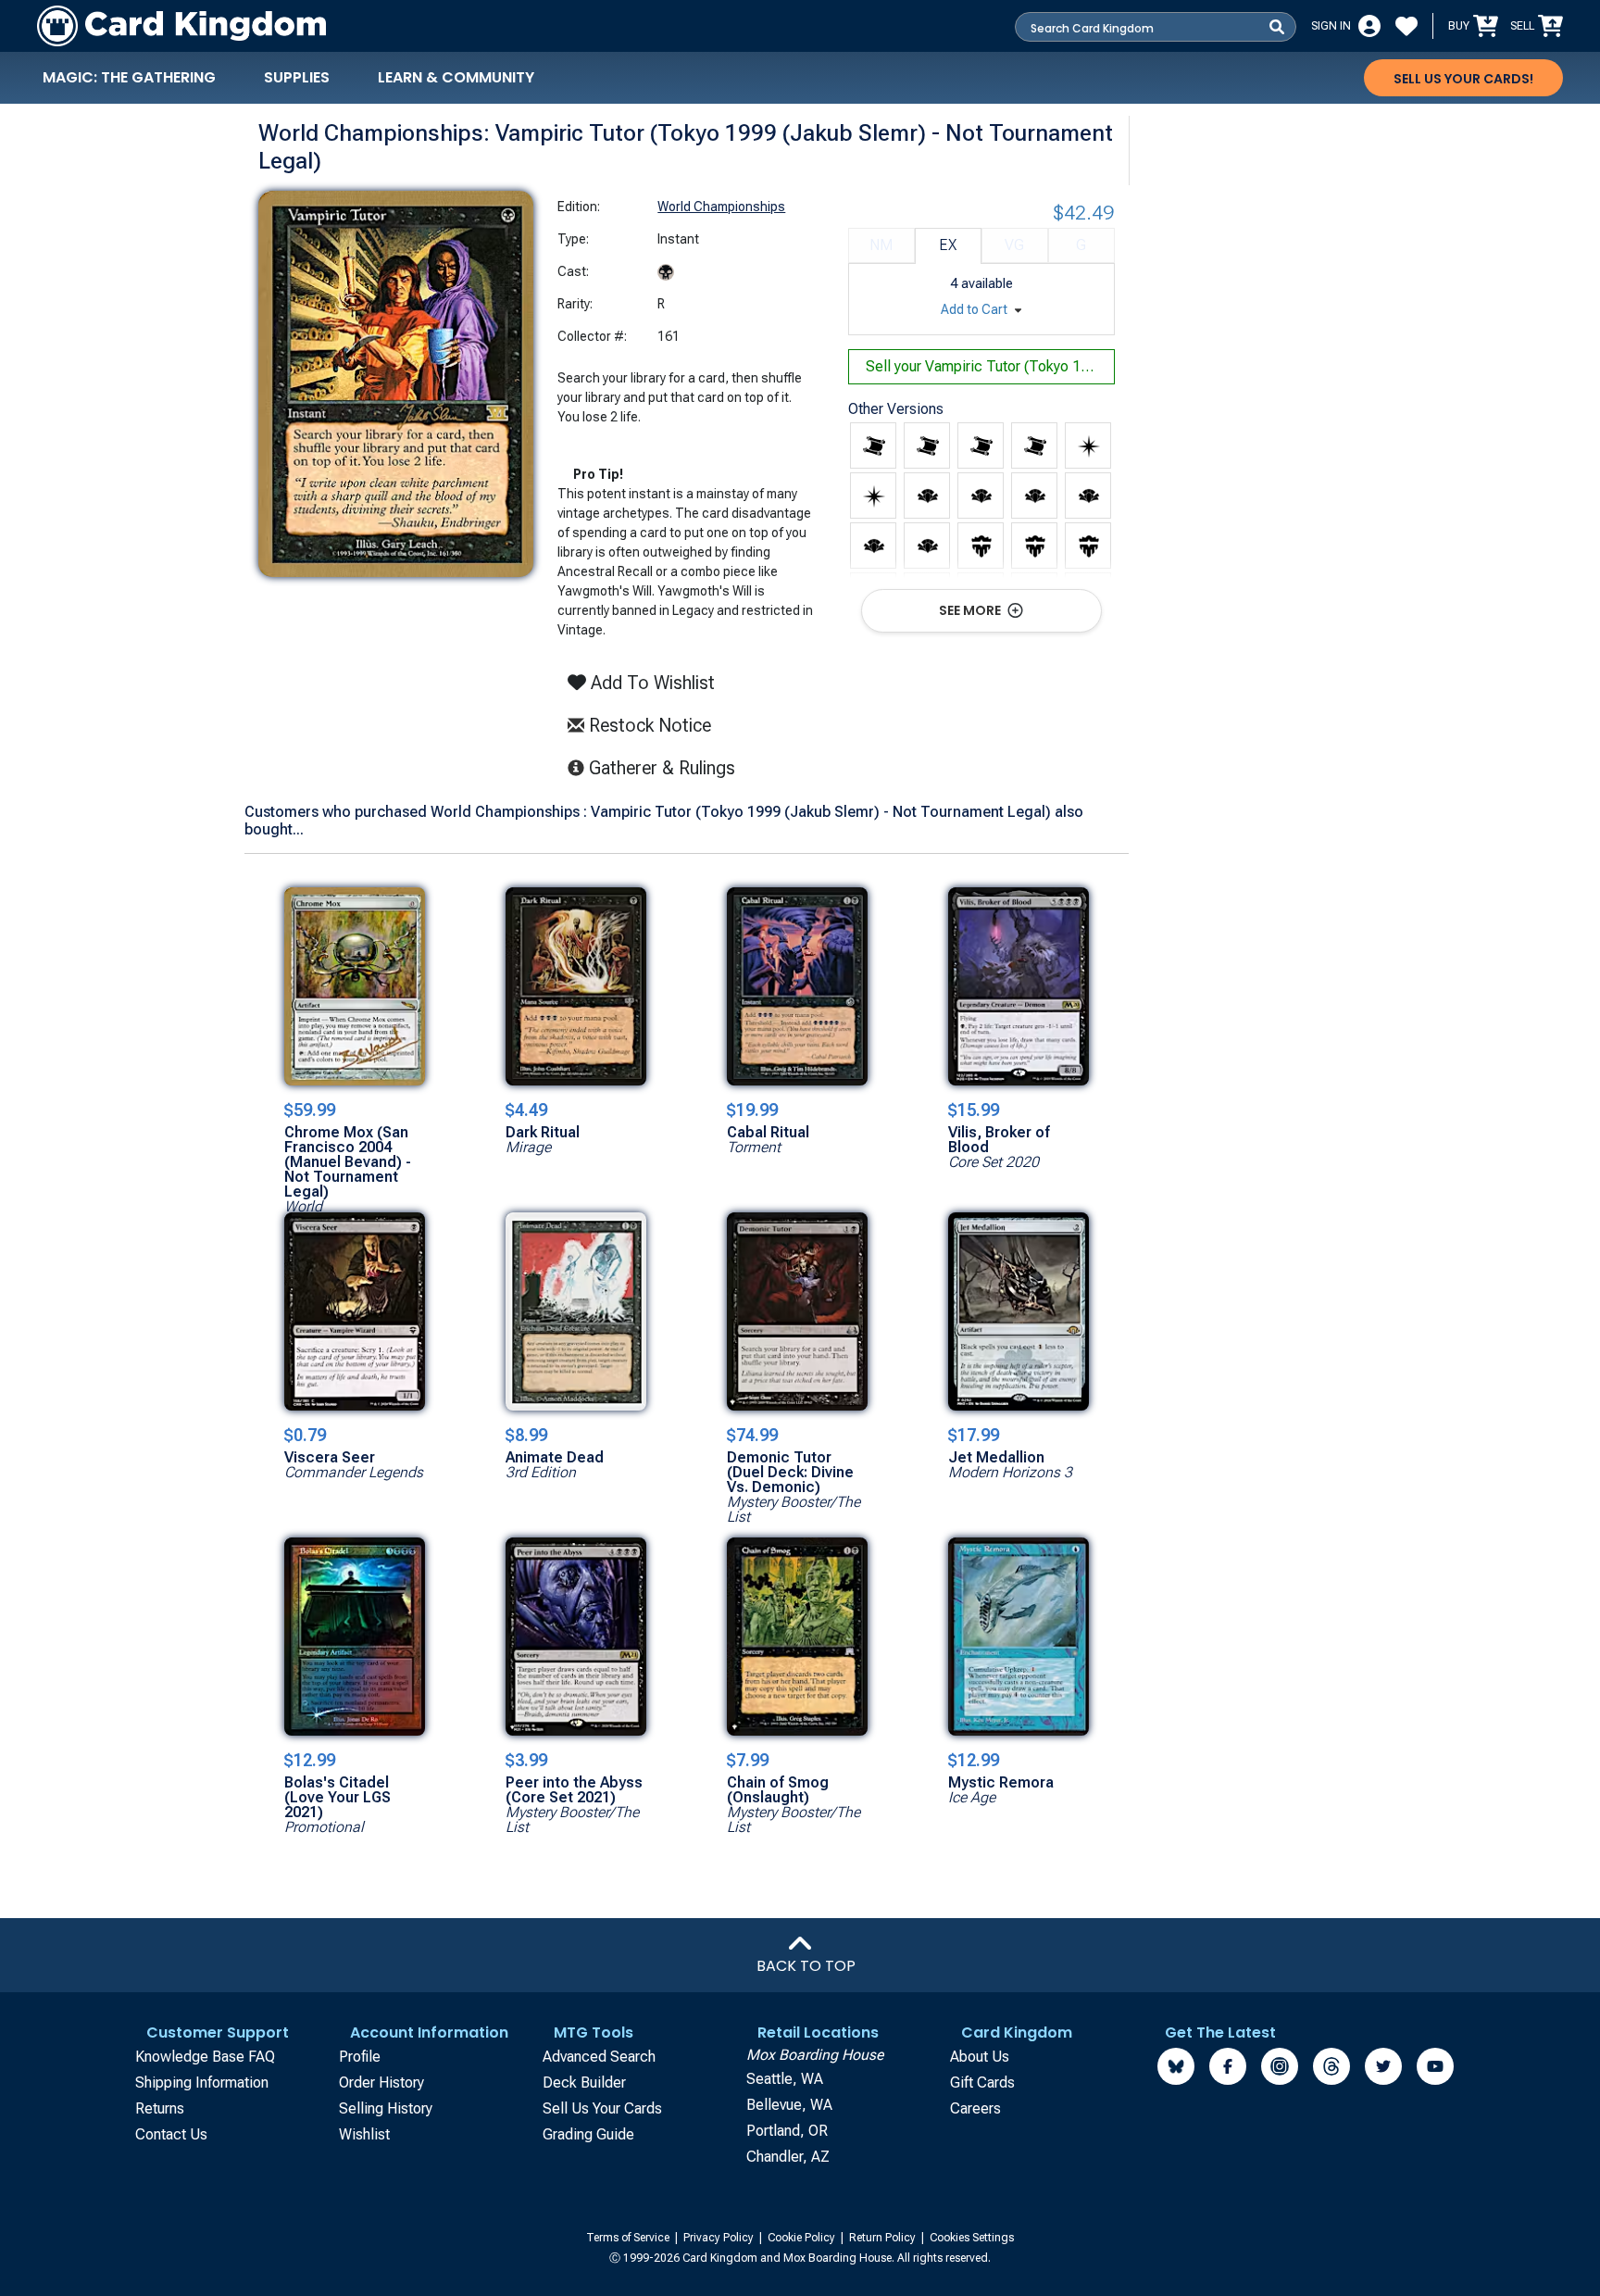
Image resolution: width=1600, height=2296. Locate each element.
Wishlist (364, 2134)
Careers (975, 2108)
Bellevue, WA (789, 2105)
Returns (160, 2108)
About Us (980, 2057)
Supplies (297, 77)
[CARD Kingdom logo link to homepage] (181, 26)
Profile (360, 2057)
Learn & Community (456, 77)
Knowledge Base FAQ (205, 2057)
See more (971, 610)
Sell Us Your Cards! (1463, 79)
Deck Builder (584, 2083)
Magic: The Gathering (129, 77)
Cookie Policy (803, 2238)
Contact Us (171, 2134)
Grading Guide (588, 2134)
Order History (381, 2083)
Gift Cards (982, 2083)
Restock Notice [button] (648, 725)
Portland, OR (787, 2131)
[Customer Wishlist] (1406, 26)
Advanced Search (599, 2057)
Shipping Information (202, 2083)
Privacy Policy (720, 2238)
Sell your (990, 366)
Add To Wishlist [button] (650, 683)
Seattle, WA (785, 2079)
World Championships (721, 207)
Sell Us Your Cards (602, 2108)
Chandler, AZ (788, 2157)
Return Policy (884, 2238)
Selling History (386, 2108)
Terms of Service (629, 2238)
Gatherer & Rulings (667, 767)
